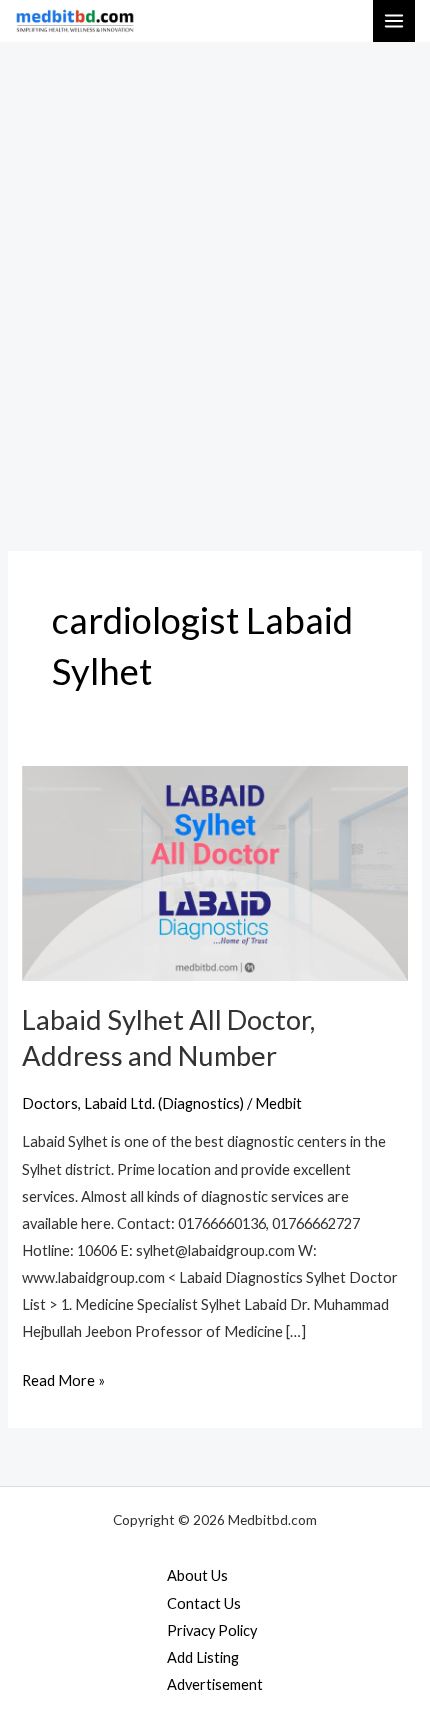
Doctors (50, 1103)
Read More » (63, 1378)
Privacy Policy (212, 1630)
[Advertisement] (215, 267)
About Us (197, 1575)
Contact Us (204, 1603)
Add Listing (203, 1657)
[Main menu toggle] (394, 21)
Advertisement (215, 1684)
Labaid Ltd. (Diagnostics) (164, 1103)
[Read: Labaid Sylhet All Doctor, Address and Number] (214, 871)
